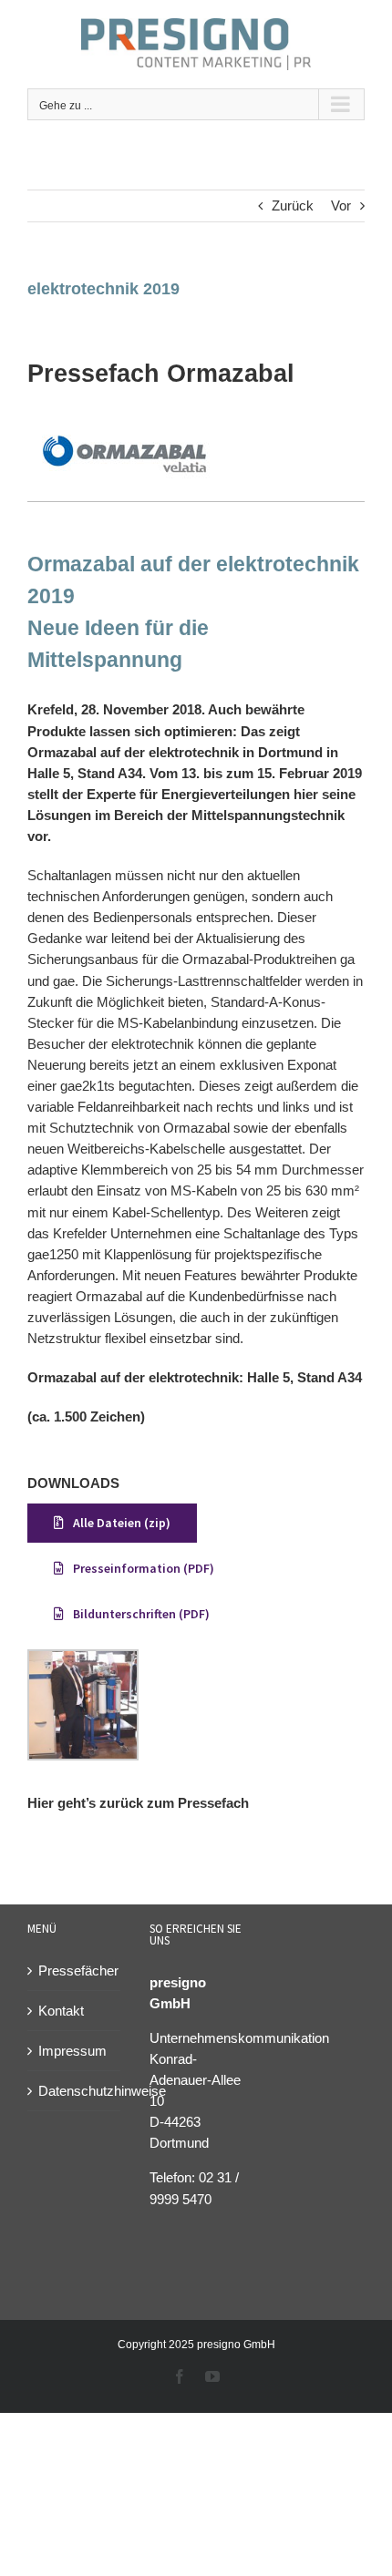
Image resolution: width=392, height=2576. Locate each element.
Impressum (72, 2051)
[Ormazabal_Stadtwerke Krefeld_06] (124, 427)
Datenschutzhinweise (75, 2091)
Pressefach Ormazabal (161, 374)
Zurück (293, 205)
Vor (341, 205)
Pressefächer (75, 1970)
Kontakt (61, 2011)
